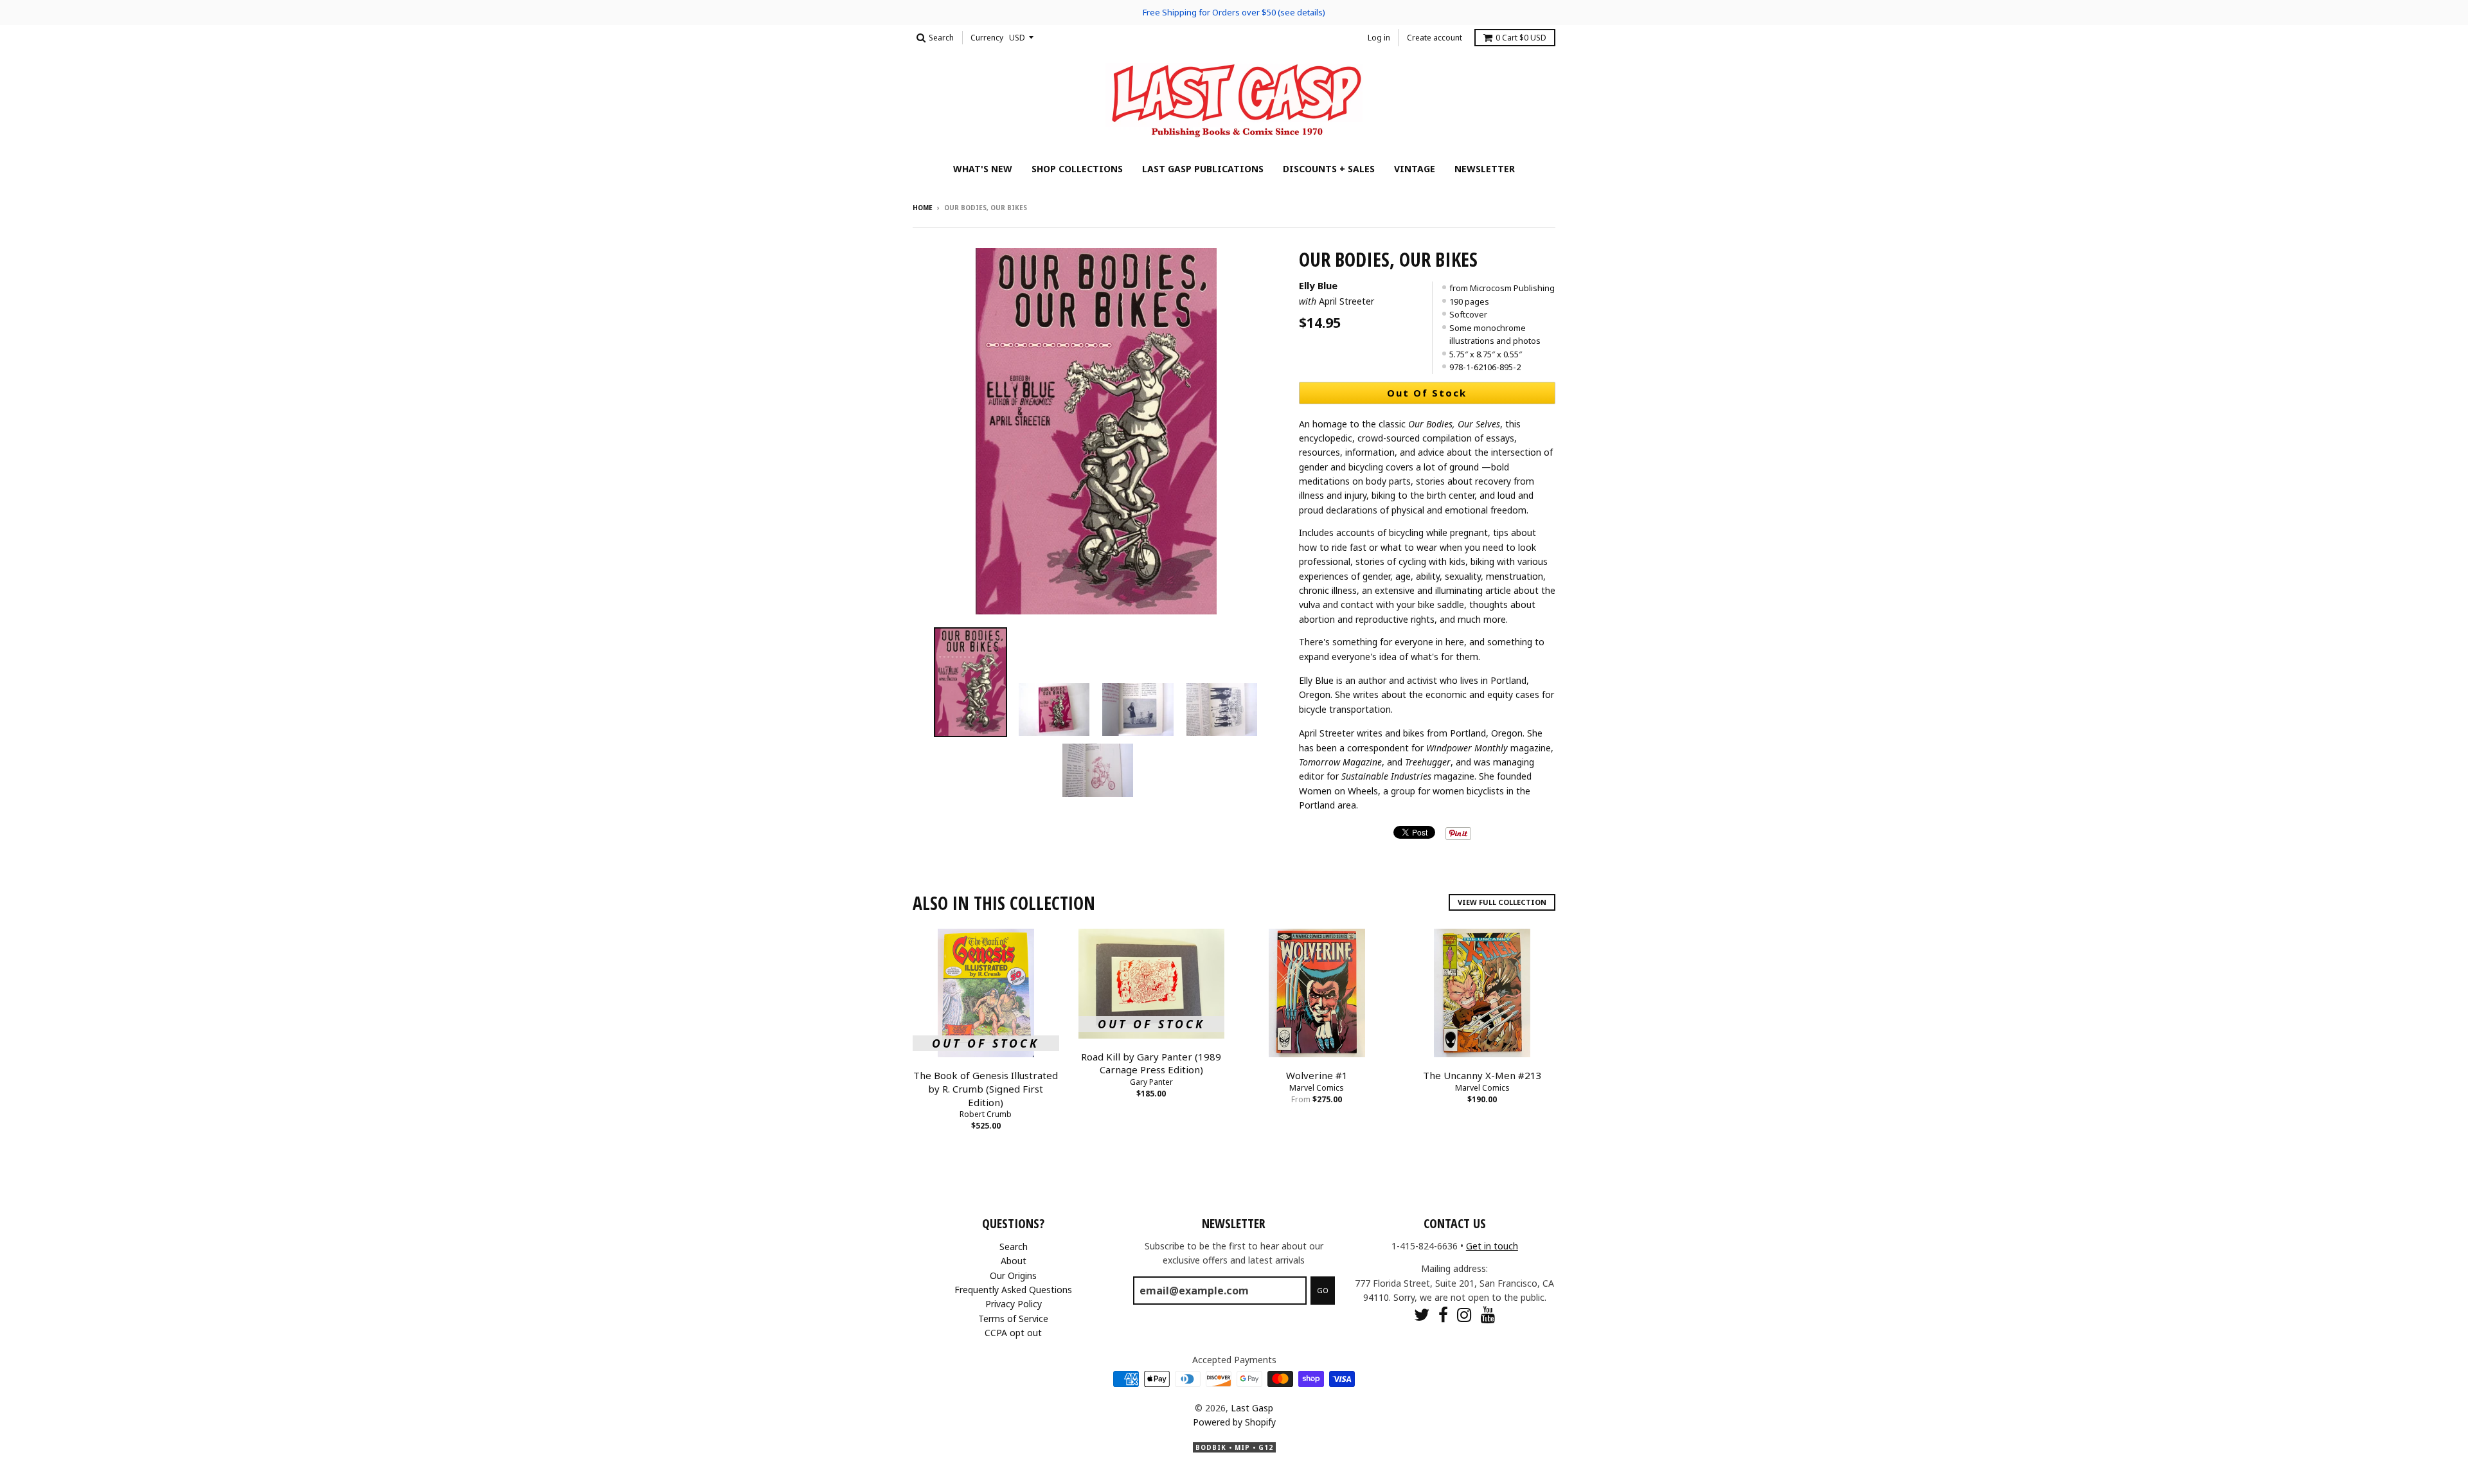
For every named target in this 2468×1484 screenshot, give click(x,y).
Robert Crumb (986, 1114)
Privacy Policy (1014, 1304)
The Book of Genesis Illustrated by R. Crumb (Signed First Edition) (986, 1089)
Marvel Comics (1317, 1088)
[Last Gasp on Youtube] (1488, 1315)
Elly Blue (1318, 285)
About (1014, 1261)
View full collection (1502, 902)
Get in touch (1492, 1246)
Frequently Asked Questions (1013, 1290)
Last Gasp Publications (1203, 169)
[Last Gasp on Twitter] (1422, 1315)
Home (923, 208)
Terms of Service (1013, 1319)
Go (1323, 1290)
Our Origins (1013, 1275)
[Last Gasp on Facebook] (1443, 1315)
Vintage (1415, 169)
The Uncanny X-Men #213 (1482, 1075)
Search (1014, 1247)
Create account (1435, 38)
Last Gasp (1252, 1408)
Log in (1379, 38)
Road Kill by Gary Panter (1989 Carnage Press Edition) (1151, 1063)
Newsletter (1485, 169)
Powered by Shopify (1234, 1422)
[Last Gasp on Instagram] (1464, 1315)
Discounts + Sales (1329, 169)
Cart (1521, 38)
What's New (983, 169)
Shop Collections (1077, 169)
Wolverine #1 (1317, 1075)
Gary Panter (1151, 1082)
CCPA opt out (1013, 1333)
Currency (987, 38)
